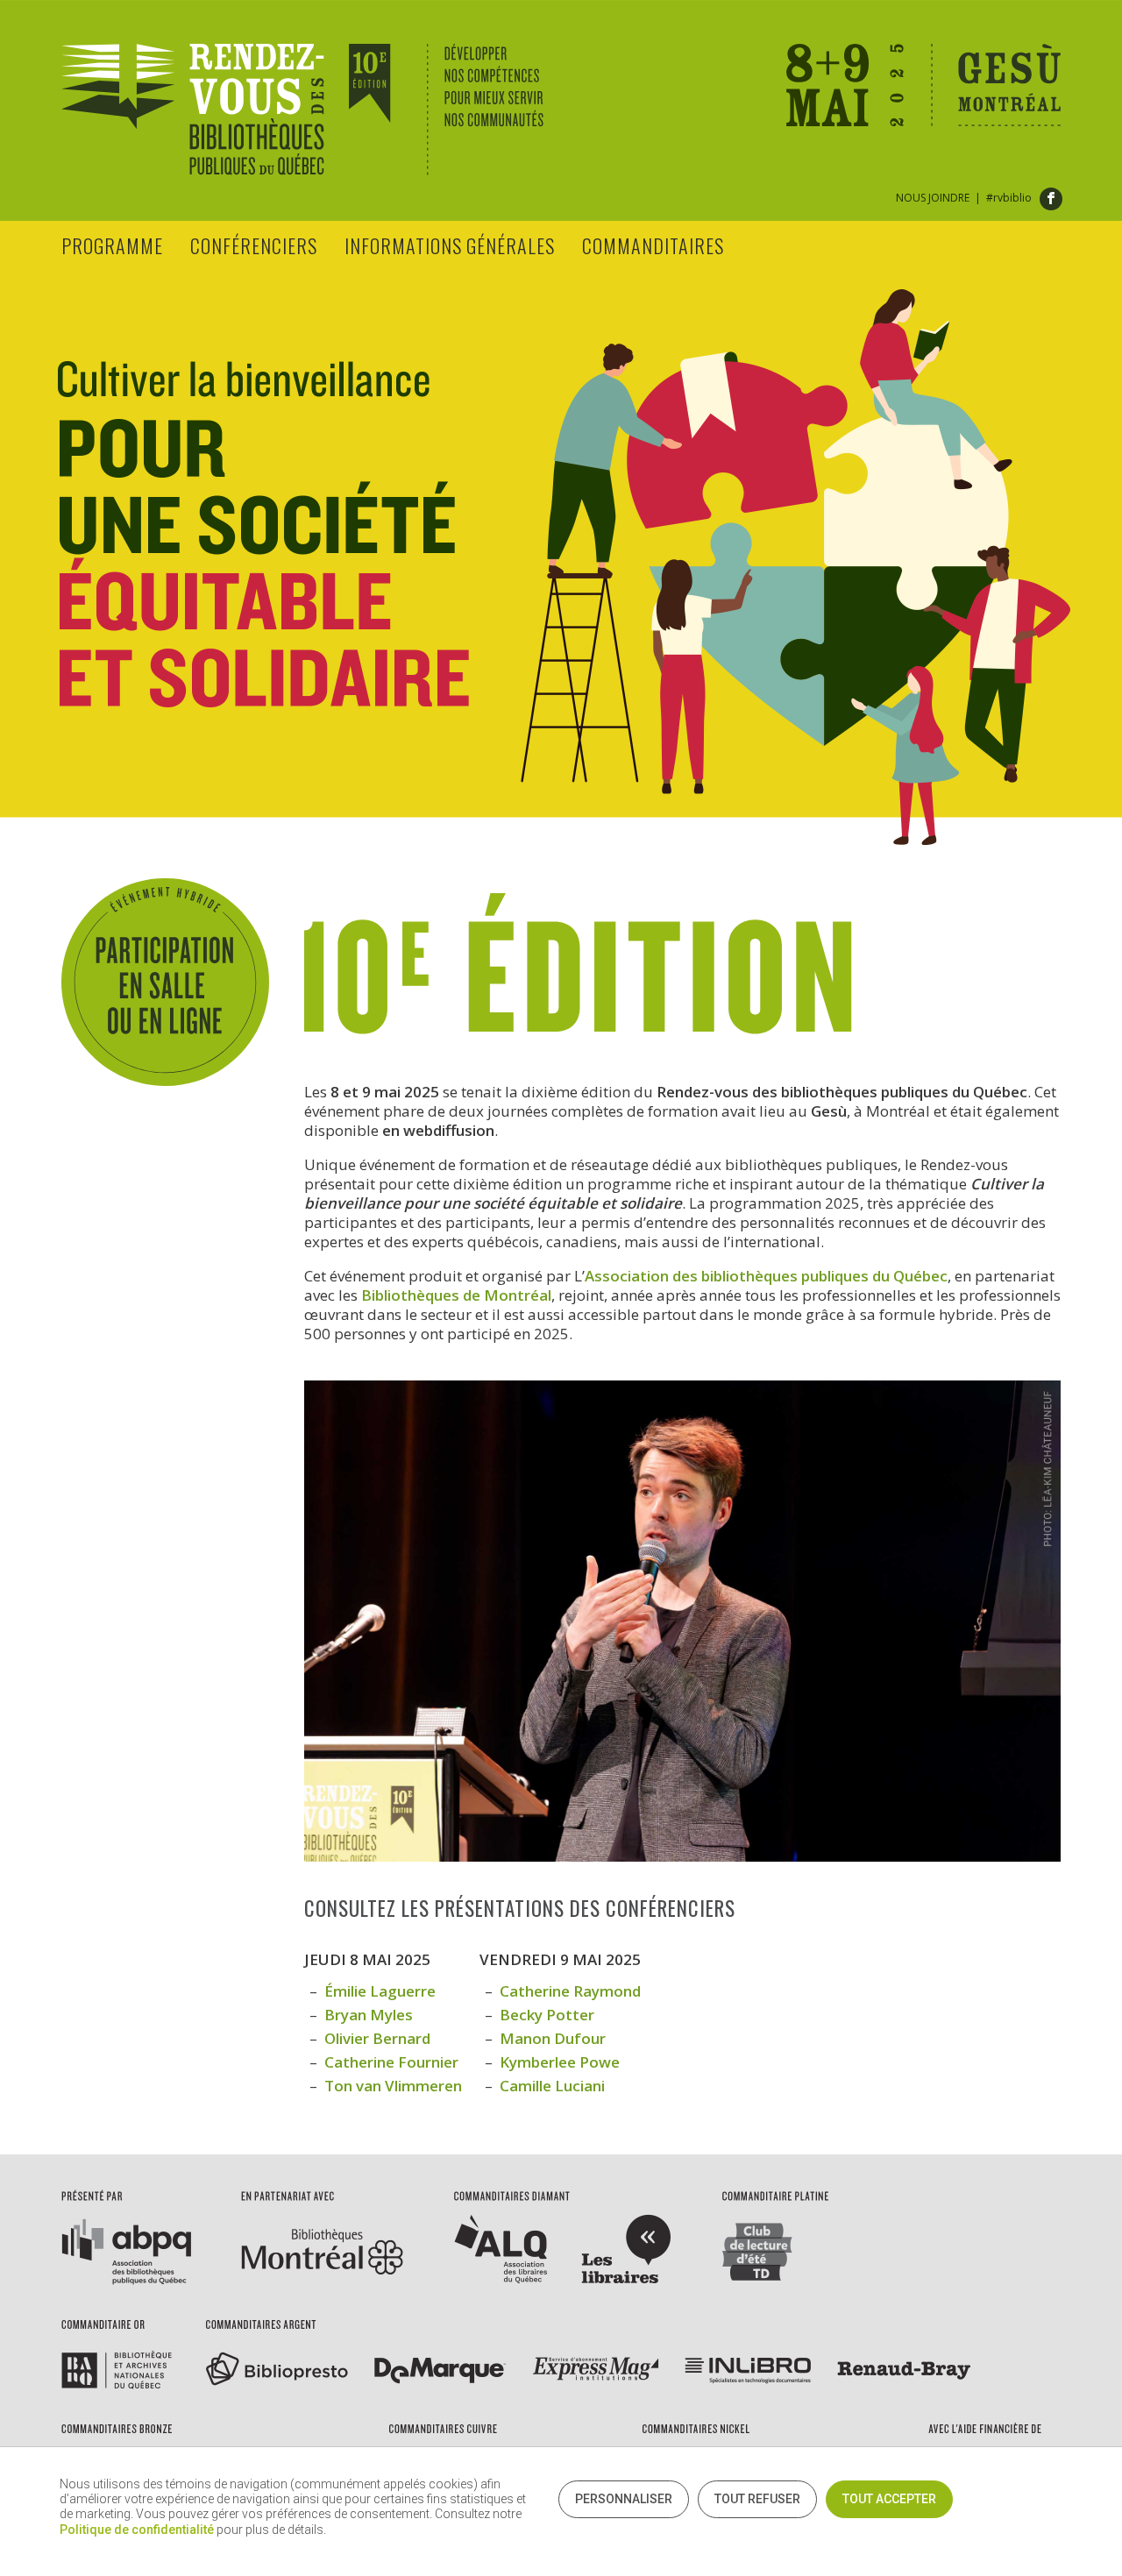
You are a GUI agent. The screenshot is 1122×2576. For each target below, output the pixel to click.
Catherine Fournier (391, 2062)
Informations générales (450, 245)
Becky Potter (547, 2015)
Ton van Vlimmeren (393, 2086)
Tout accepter (889, 2499)
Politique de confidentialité (137, 2530)
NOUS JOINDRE (933, 198)
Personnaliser (624, 2499)
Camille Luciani (552, 2086)
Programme (112, 245)
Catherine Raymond (570, 1991)
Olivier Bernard (377, 2038)
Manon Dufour (553, 2038)
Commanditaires (653, 245)
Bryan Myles (369, 2015)
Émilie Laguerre (380, 1991)
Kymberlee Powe (560, 2062)
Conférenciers (254, 245)
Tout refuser (757, 2499)
